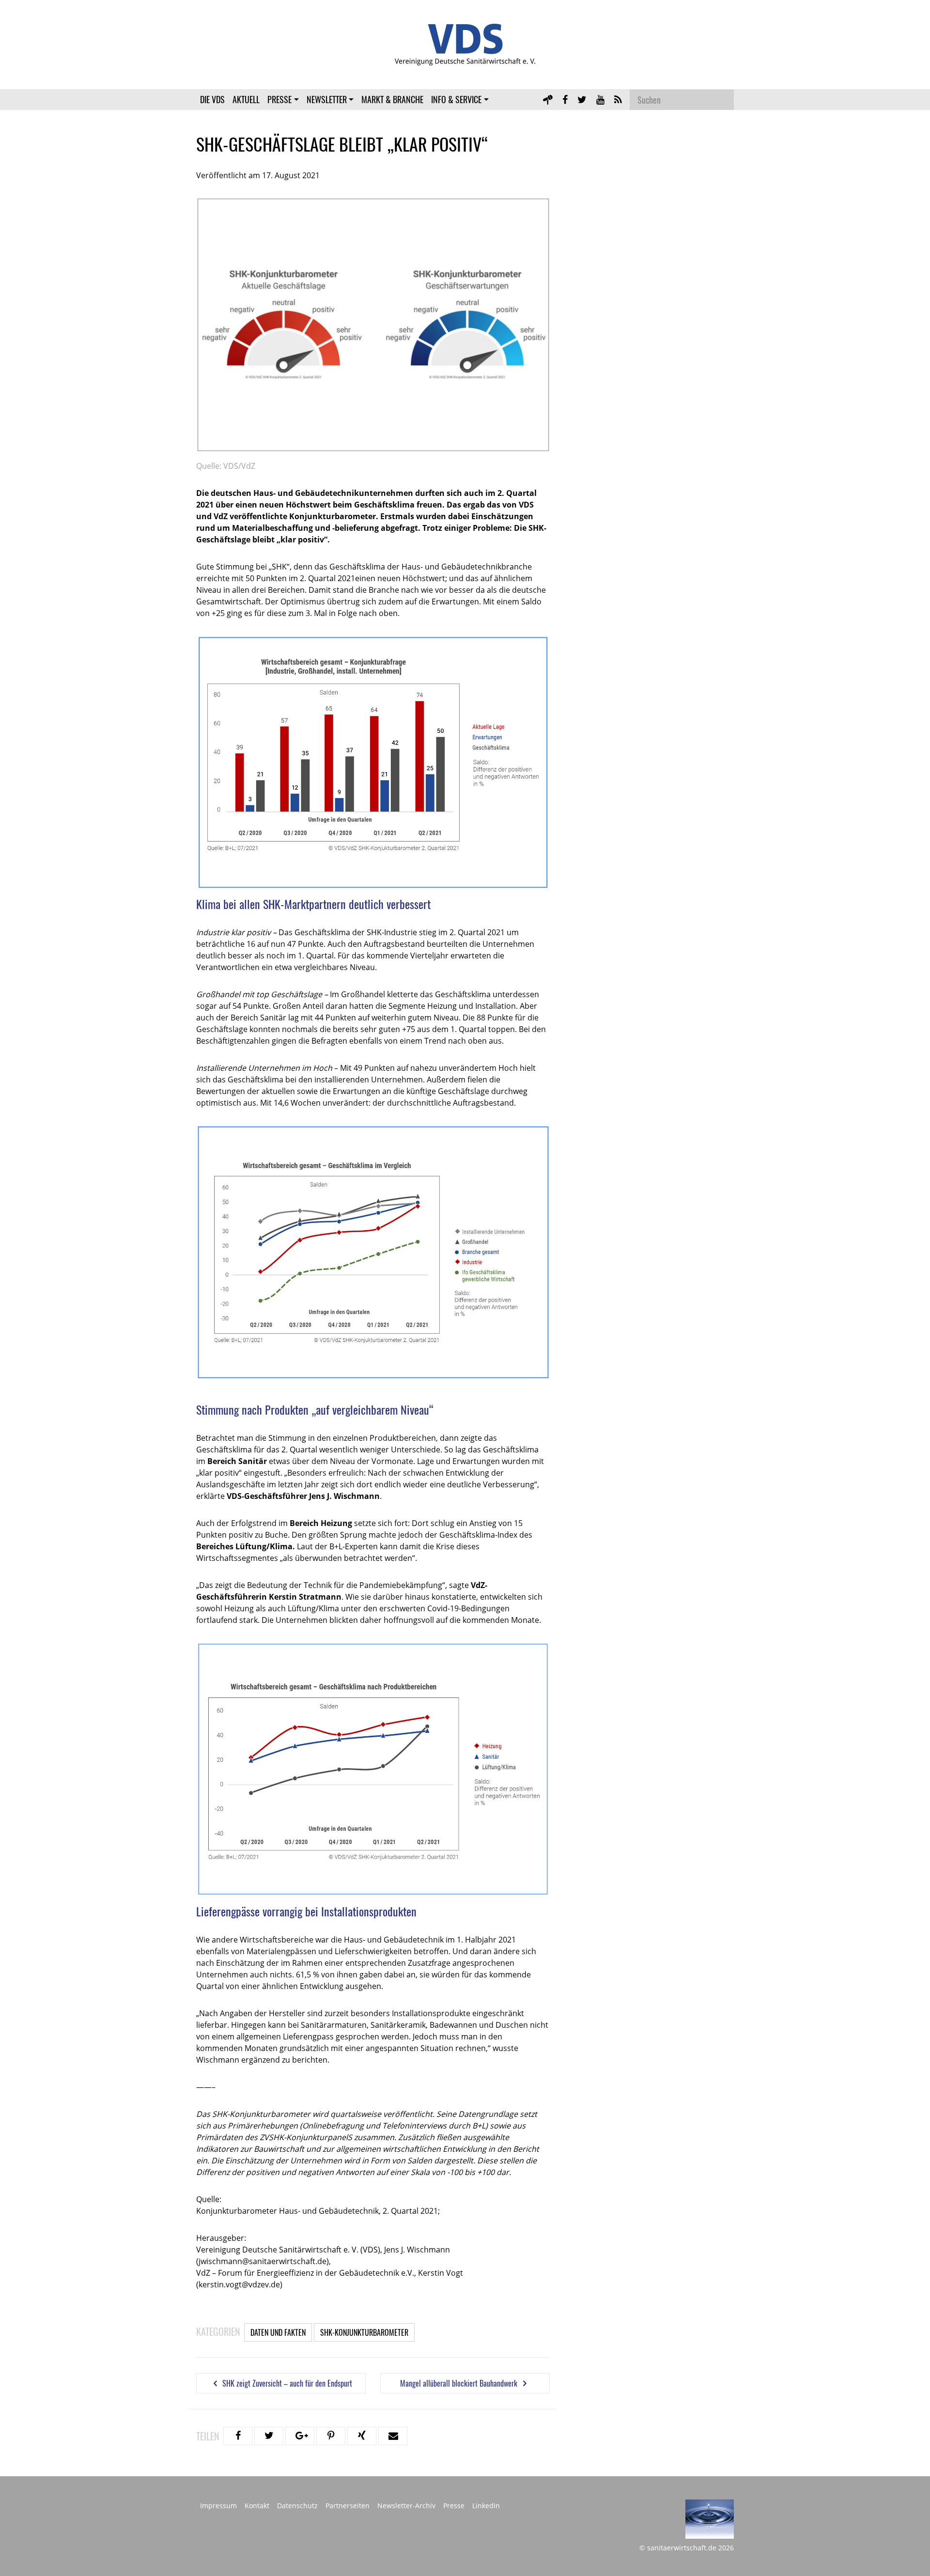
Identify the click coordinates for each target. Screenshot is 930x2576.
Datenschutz (297, 2506)
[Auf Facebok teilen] (238, 2436)
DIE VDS (212, 99)
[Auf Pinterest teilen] (331, 2436)
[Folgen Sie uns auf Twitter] (582, 99)
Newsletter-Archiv (406, 2506)
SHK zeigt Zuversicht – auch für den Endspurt (286, 2383)
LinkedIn (486, 2506)
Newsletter (327, 99)
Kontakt (257, 2506)
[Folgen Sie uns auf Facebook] (565, 99)
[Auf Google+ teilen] (300, 2436)
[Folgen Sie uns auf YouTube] (600, 99)
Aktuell (246, 99)
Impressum (218, 2506)
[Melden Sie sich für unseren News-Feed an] (618, 99)
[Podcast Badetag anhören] (548, 99)
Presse (279, 99)
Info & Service (456, 99)
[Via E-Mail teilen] (393, 2436)
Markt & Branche (392, 99)
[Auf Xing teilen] (362, 2436)
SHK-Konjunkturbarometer (364, 2332)
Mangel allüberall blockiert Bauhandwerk (460, 2383)
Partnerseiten (348, 2506)
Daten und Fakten (278, 2332)
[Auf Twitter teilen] (269, 2436)
